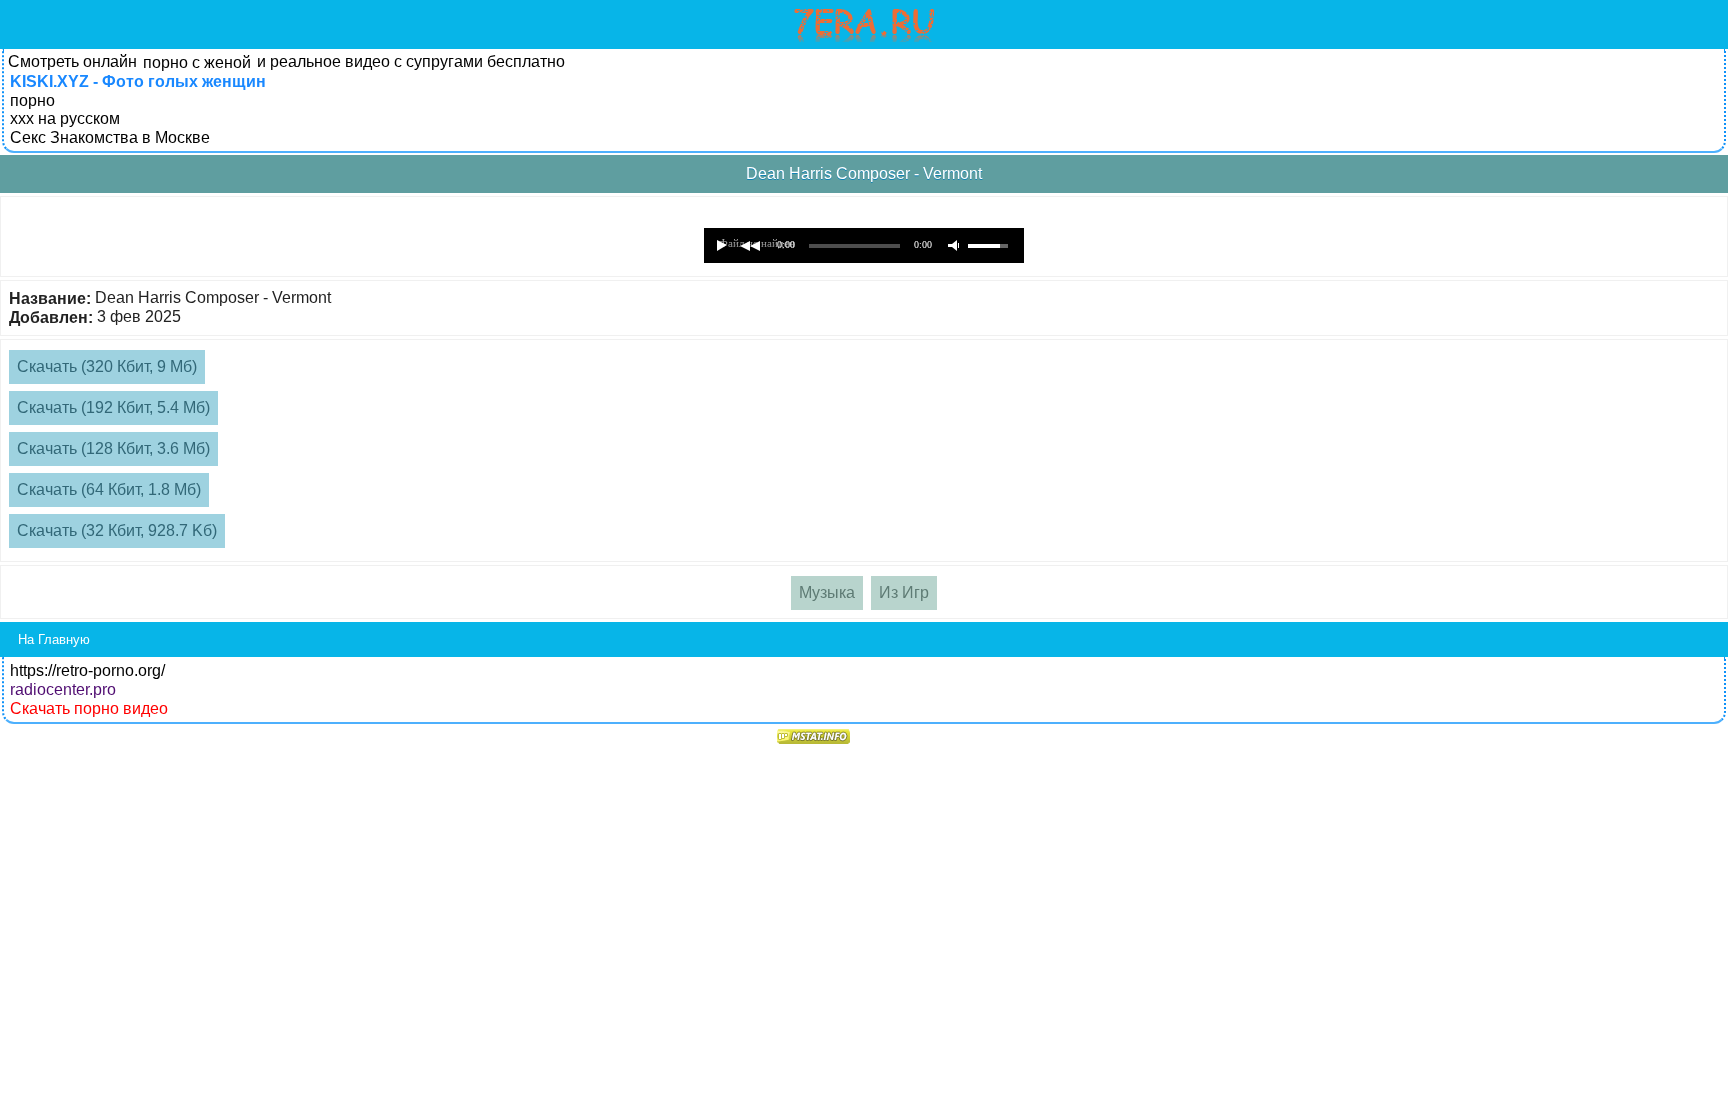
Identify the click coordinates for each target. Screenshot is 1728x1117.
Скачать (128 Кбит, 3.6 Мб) (113, 448)
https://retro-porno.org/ (87, 670)
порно (32, 100)
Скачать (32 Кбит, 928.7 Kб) (117, 530)
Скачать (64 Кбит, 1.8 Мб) (109, 489)
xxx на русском (65, 118)
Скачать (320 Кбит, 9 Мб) (107, 366)
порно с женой (197, 62)
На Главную (54, 639)
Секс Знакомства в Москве (110, 137)
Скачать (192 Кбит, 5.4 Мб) (113, 407)
